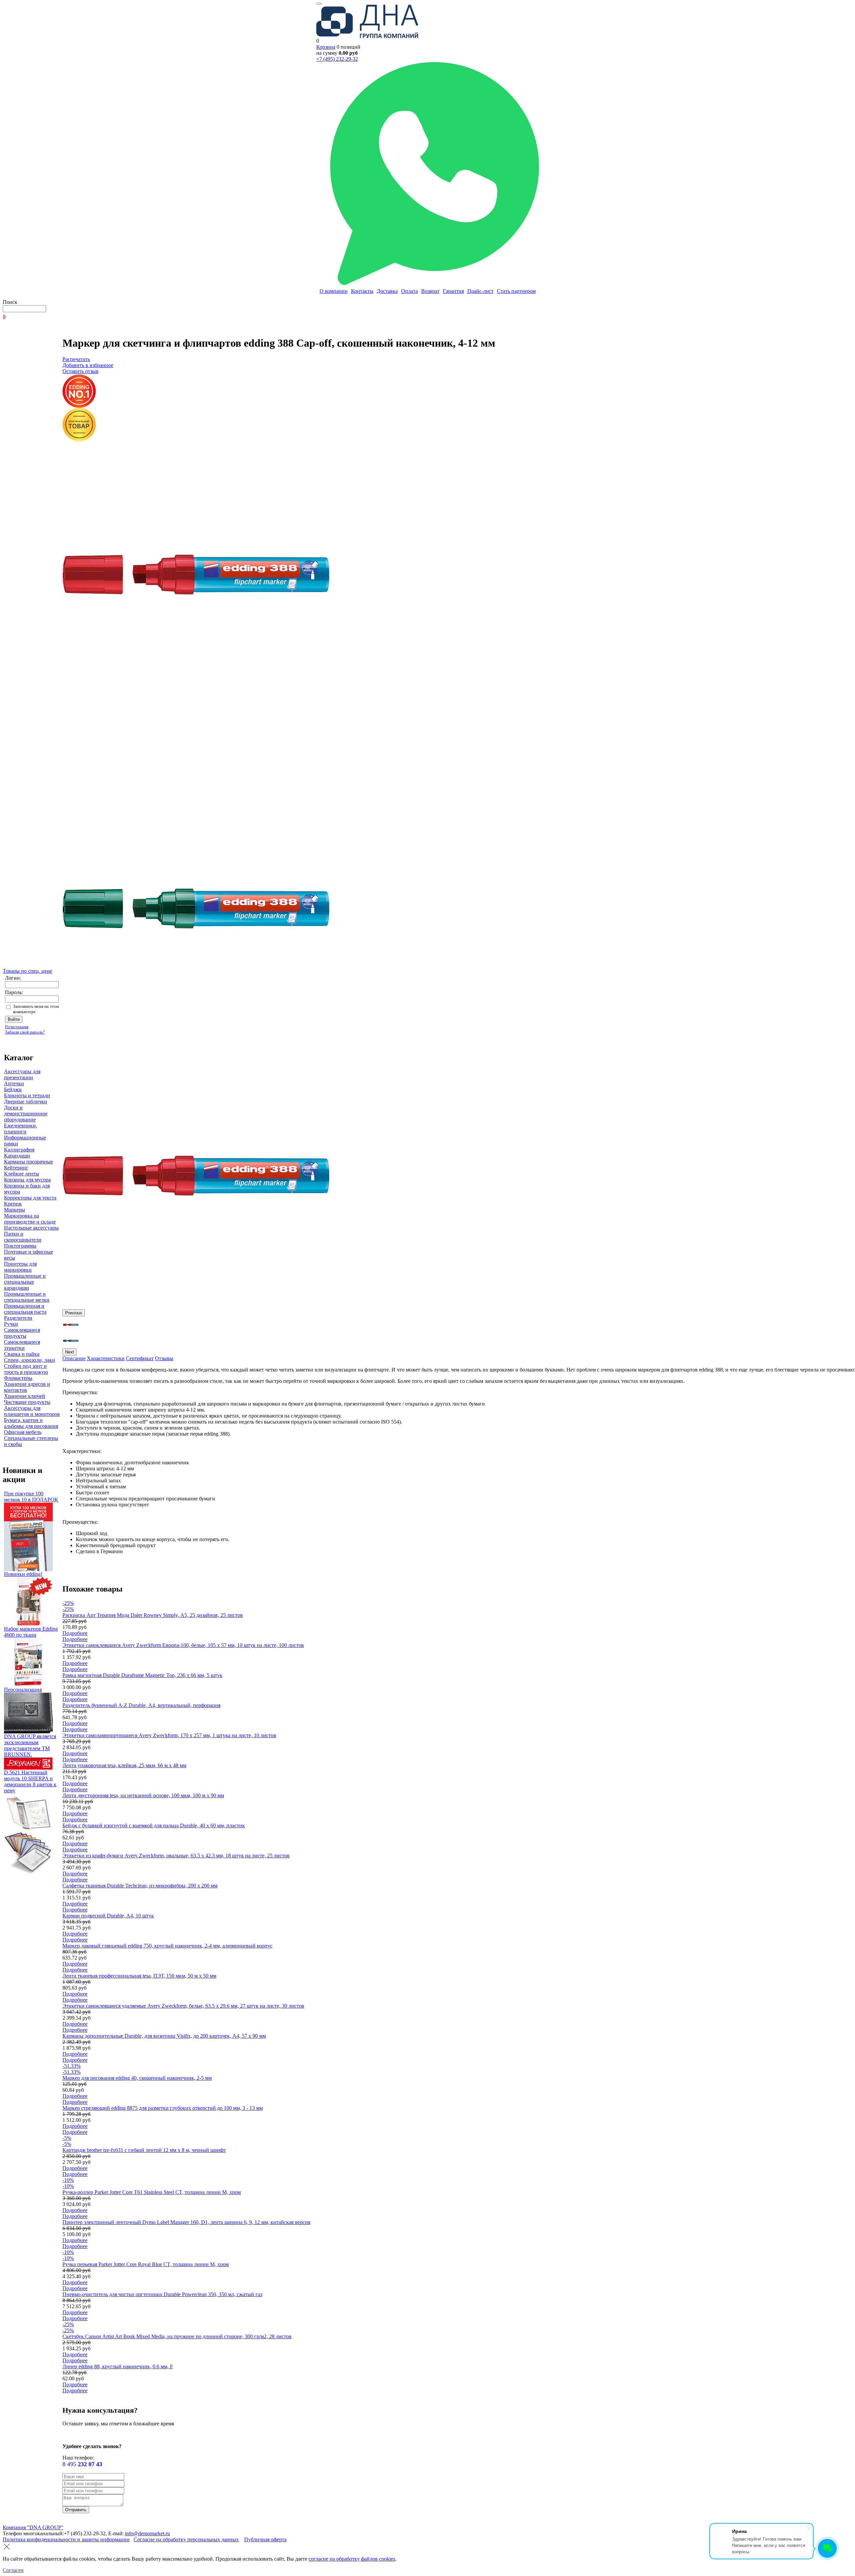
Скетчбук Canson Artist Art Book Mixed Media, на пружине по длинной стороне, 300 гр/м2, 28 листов (177, 2336)
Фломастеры (18, 1378)
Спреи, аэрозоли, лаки (30, 1360)
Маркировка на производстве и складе (30, 1219)
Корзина (326, 47)
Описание (74, 1358)
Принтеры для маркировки (20, 1267)
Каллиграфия (19, 1150)
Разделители (18, 1318)
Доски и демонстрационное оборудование (26, 1114)
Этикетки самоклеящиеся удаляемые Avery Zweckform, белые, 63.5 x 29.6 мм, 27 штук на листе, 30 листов (183, 2006)
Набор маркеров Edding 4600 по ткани (31, 1632)
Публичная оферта (265, 2539)
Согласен (13, 2570)
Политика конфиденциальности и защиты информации (66, 2539)
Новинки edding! (23, 1574)
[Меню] (319, 4)
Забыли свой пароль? (25, 1032)
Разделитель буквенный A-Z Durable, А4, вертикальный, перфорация (141, 1705)
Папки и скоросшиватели (23, 1237)
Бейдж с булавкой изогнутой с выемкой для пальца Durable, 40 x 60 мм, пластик (154, 1825)
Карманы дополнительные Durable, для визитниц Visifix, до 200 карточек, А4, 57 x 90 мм (164, 2036)
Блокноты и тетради (27, 1095)
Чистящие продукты (27, 1402)
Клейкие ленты (22, 1174)
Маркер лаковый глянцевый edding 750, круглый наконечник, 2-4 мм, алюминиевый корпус (167, 1946)
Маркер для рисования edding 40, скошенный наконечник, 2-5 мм (137, 2078)
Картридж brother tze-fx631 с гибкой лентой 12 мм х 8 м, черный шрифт (144, 2150)
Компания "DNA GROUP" (33, 2527)
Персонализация (23, 1690)
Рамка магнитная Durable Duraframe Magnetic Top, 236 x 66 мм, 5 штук (142, 1675)
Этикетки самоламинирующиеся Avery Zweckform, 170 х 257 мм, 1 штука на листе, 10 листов (169, 1735)
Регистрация (17, 1027)
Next (70, 1352)
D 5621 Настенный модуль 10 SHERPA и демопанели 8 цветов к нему (30, 1781)
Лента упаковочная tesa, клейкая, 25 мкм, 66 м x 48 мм (124, 1765)
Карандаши (17, 1156)
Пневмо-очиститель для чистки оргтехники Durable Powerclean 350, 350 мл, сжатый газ (162, 2294)
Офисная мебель (23, 1432)
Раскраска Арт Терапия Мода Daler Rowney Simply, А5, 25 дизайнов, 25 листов (153, 1615)
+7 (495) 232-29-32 (337, 59)
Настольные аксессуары (31, 1228)
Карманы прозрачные (29, 1162)
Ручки (11, 1324)
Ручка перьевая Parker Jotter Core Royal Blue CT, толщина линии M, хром (146, 2264)
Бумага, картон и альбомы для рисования (31, 1423)
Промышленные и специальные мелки (27, 1297)
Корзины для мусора (27, 1180)
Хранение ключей (25, 1396)
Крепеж (13, 1204)
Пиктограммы (20, 1246)
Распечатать (76, 359)
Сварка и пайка (22, 1354)
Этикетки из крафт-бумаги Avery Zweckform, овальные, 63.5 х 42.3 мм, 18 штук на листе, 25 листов (176, 1856)
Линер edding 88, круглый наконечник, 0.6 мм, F (118, 2366)
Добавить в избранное (88, 365)
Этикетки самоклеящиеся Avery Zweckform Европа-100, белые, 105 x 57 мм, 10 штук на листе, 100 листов (183, 1645)
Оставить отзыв (80, 371)
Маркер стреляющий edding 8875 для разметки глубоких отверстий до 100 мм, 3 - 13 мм (163, 2108)
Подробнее (75, 1633)
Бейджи (13, 1089)
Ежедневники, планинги (21, 1129)
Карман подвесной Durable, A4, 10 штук (108, 1916)
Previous (74, 1313)
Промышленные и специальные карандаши (25, 1282)
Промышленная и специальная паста (25, 1309)
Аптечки (14, 1083)
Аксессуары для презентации (22, 1074)
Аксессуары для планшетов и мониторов (32, 1411)
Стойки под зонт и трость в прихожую (26, 1369)
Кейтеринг (16, 1168)
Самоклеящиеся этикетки (22, 1345)
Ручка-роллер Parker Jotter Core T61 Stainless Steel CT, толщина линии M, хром (152, 2192)
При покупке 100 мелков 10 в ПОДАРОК (31, 1497)
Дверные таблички (26, 1101)
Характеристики (106, 1358)
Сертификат (140, 1358)
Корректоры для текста (30, 1198)
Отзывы (164, 1358)
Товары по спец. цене (27, 971)
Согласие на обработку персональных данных (186, 2539)
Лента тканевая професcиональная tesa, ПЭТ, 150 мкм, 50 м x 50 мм (139, 1976)
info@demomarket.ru (147, 2533)
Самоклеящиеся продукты (22, 1333)
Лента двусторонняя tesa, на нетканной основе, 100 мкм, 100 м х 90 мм (143, 1795)
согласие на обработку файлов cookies (352, 2559)
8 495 (82, 2464)
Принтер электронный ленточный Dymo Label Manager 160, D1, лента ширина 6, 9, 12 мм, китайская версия (186, 2222)
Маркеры (15, 1210)
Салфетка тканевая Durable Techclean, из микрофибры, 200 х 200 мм (140, 1886)
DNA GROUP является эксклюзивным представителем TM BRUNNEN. (30, 1745)
